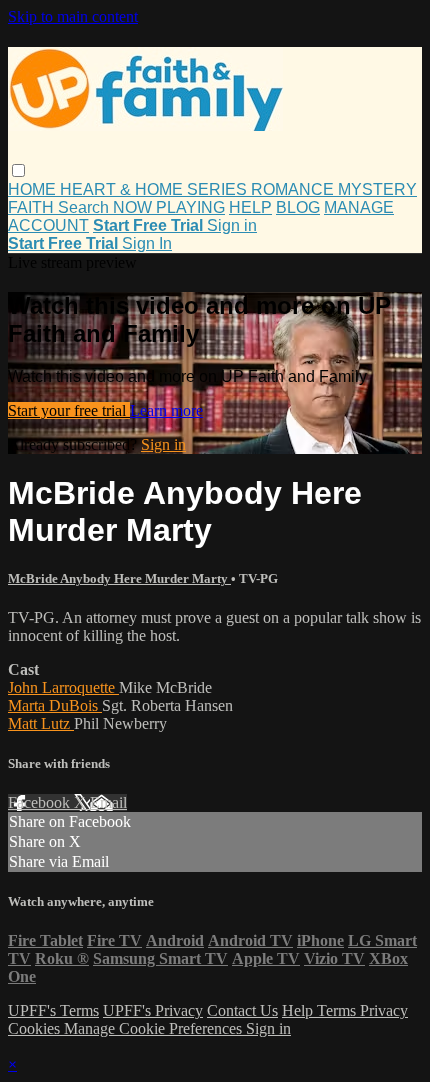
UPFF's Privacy (153, 1010)
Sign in (232, 225)
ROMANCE (294, 189)
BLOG (298, 207)
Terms (338, 1010)
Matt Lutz (41, 723)
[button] (18, 170)
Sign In (147, 243)
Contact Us (242, 1010)
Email (108, 802)
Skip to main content (73, 16)
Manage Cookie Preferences (155, 1028)
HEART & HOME (123, 189)
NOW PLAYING (169, 207)
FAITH (33, 207)
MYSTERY (377, 189)
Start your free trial (69, 410)
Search (85, 207)
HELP (250, 207)
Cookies (36, 1028)
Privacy (384, 1010)
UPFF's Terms (53, 1010)
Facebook (41, 802)
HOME (34, 189)
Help (299, 1010)
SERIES (219, 189)
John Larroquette (63, 687)
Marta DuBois (55, 705)
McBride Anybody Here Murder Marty (119, 578)
